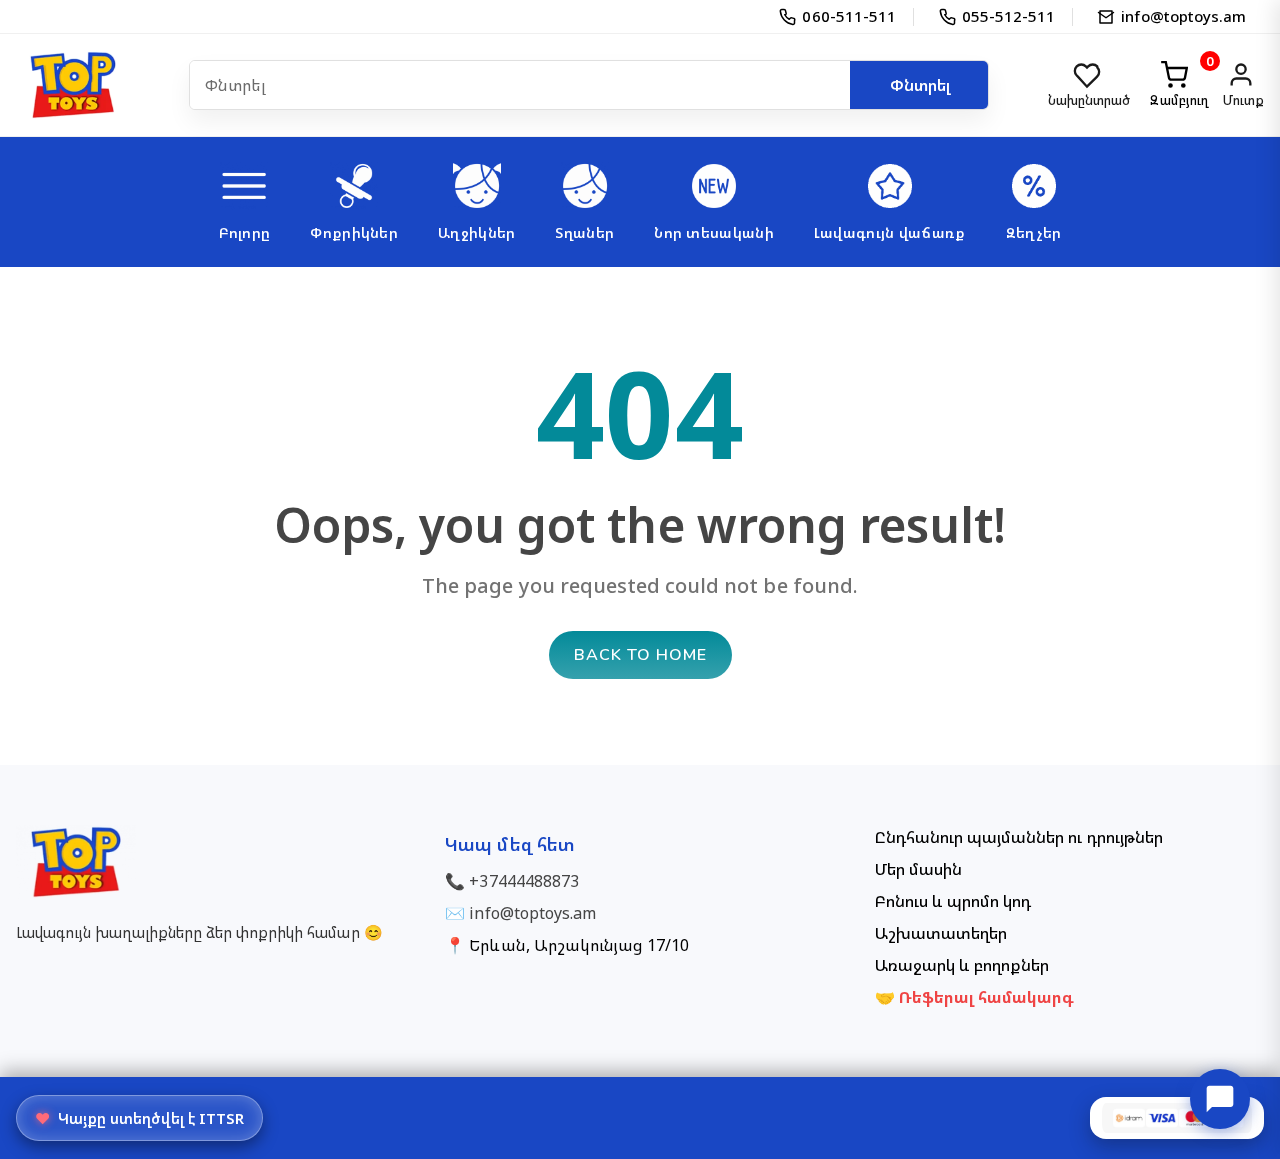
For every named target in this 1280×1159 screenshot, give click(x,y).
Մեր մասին (918, 869)
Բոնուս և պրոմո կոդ (953, 901)
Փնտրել (920, 85)
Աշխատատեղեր (941, 933)
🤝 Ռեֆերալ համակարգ (975, 997)
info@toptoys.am (532, 913)
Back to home (640, 655)
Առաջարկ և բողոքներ (962, 965)
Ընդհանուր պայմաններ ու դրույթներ (1019, 837)
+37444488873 (523, 881)
